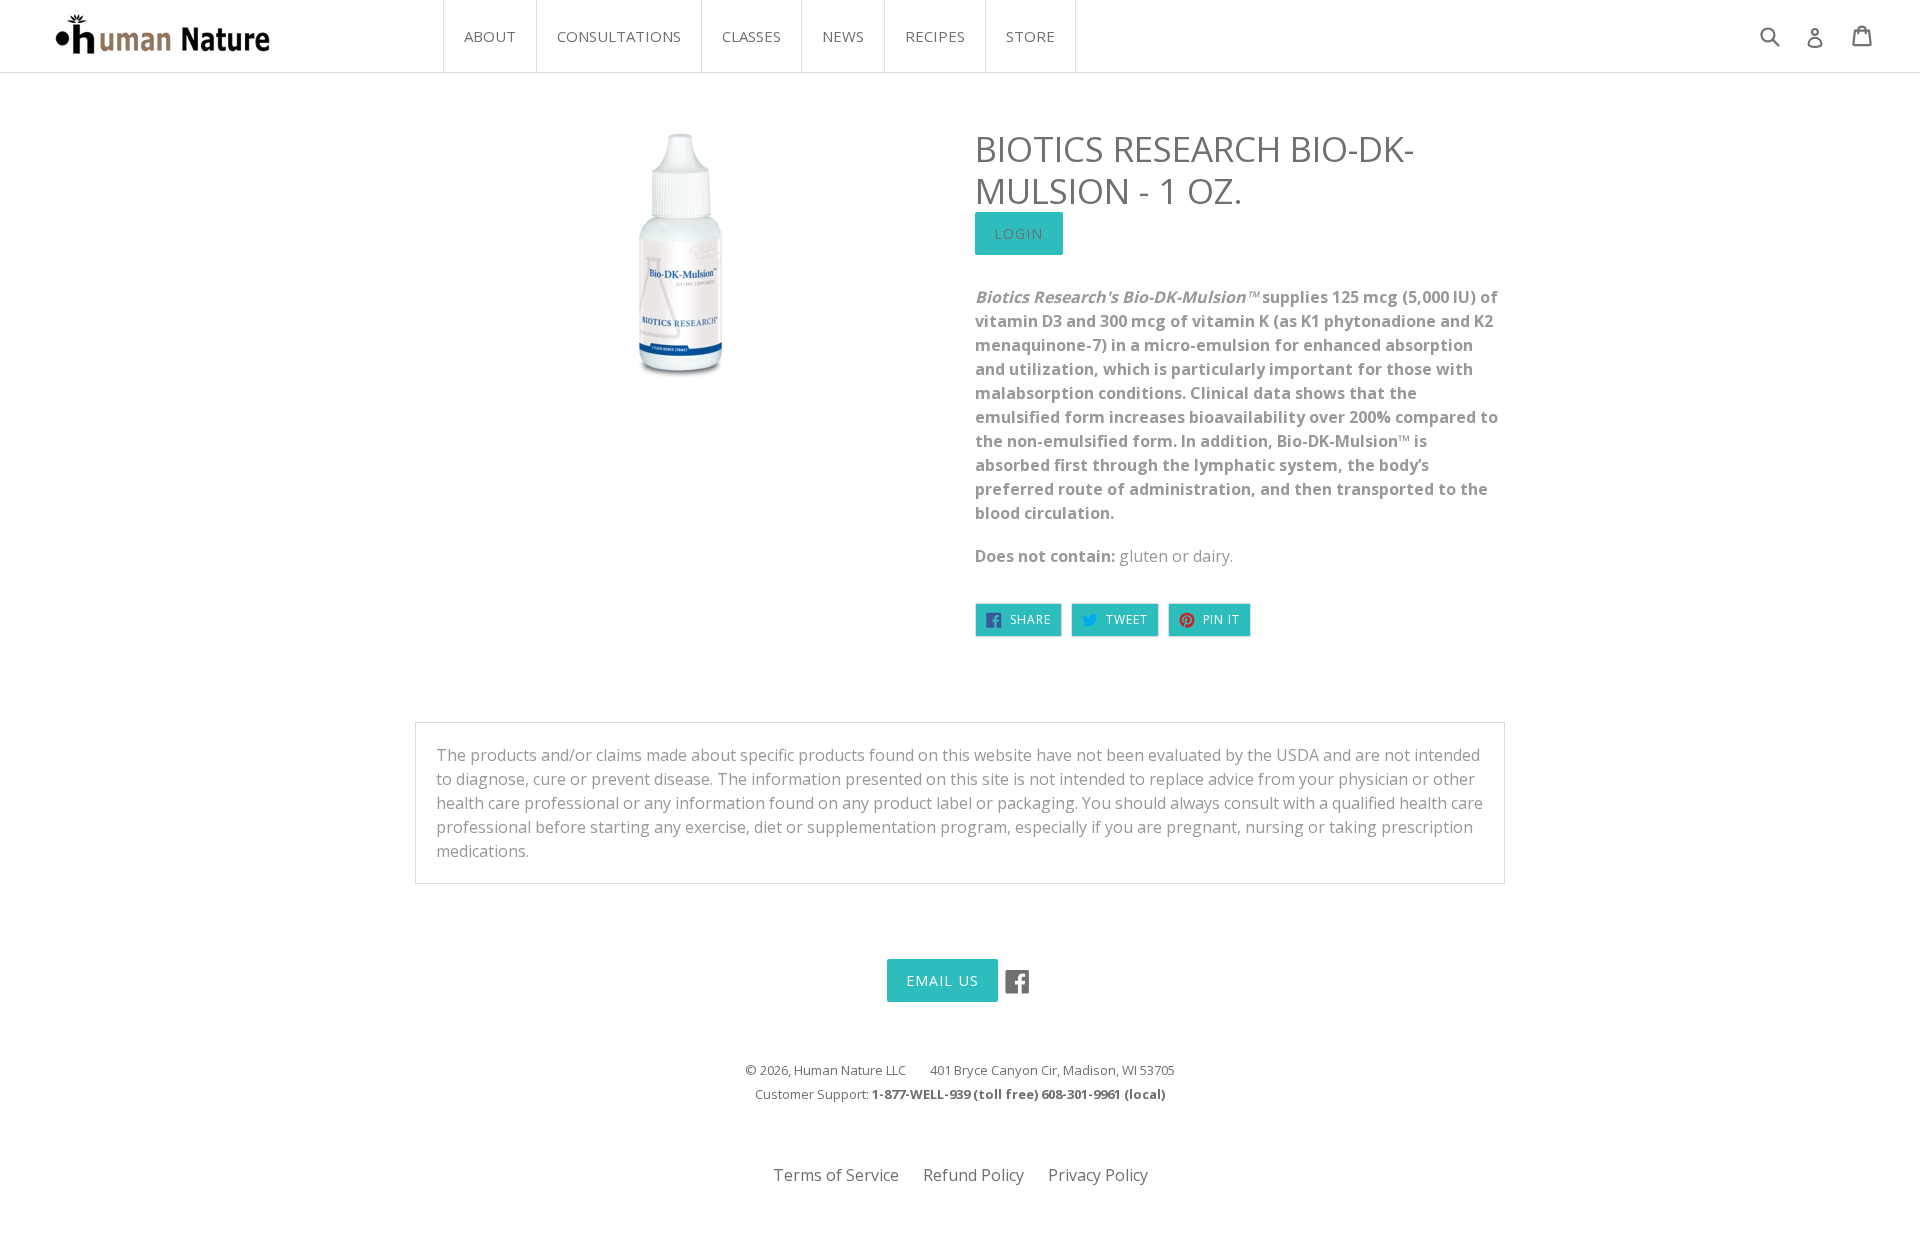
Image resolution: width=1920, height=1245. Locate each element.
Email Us (942, 980)
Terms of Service (836, 1175)
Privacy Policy (1098, 1175)
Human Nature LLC (850, 1070)
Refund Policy (973, 1175)
